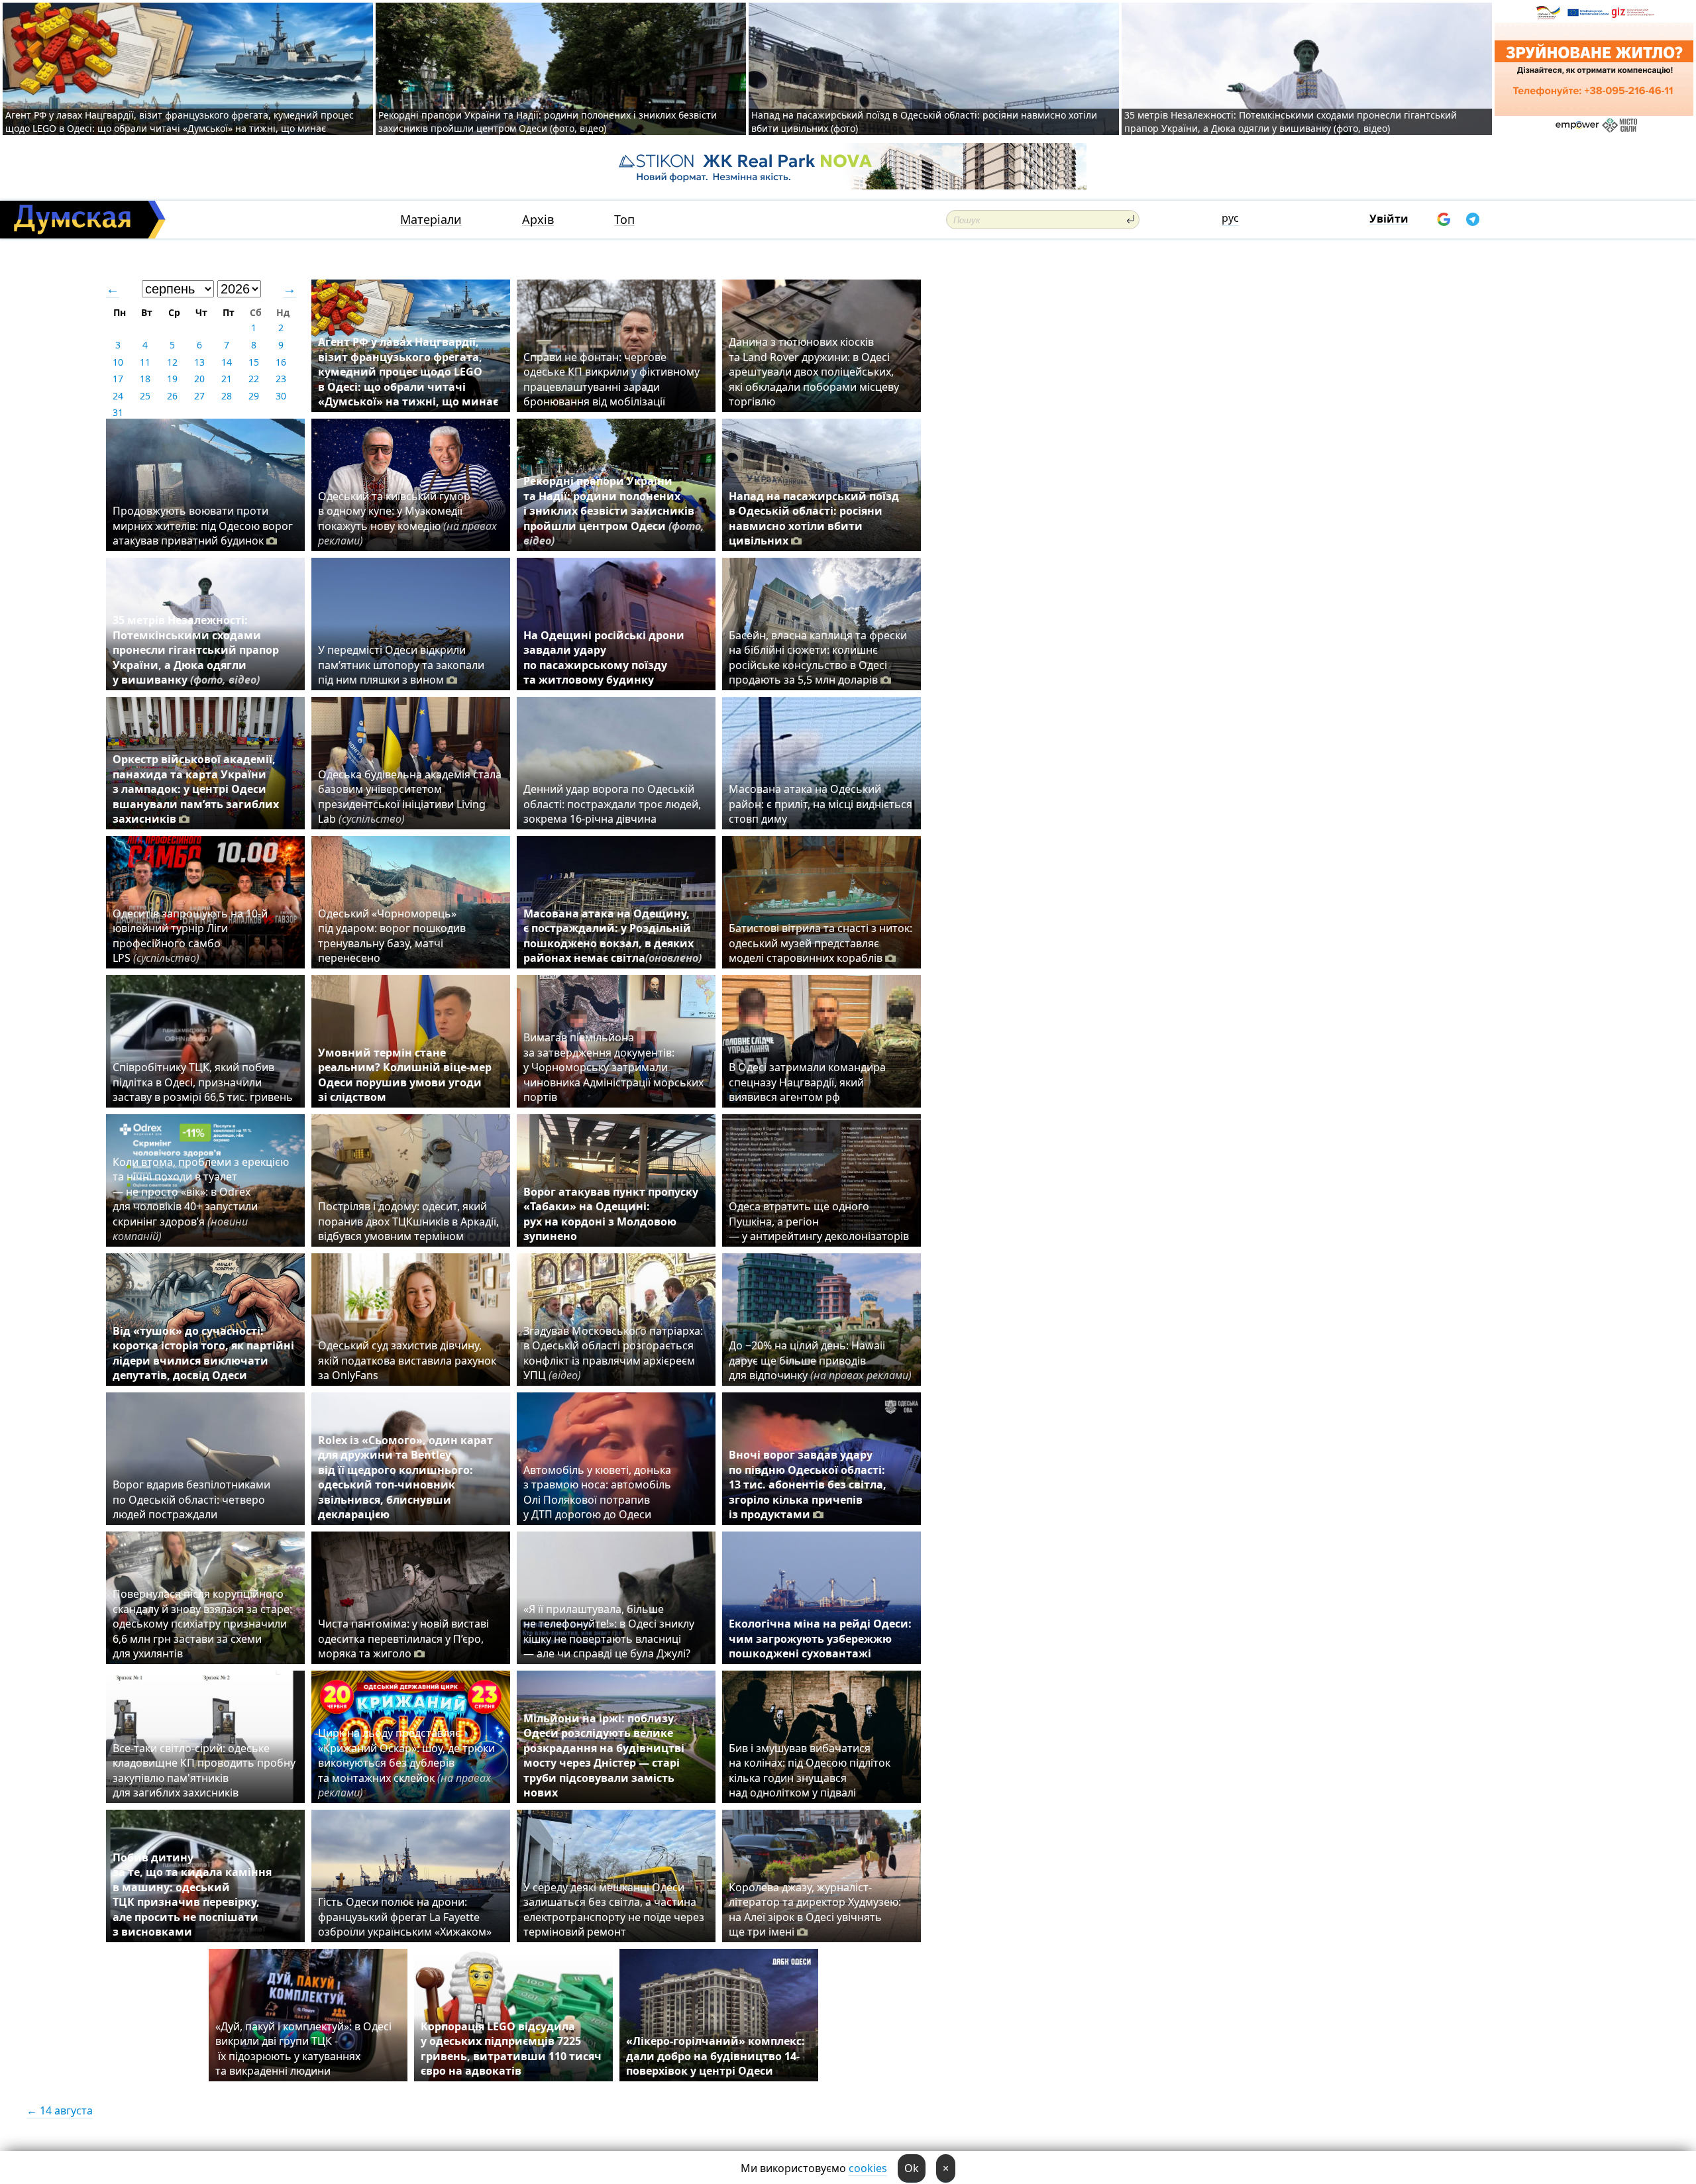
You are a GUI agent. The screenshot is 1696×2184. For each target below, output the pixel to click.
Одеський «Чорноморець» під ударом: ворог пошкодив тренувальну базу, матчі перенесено (392, 936)
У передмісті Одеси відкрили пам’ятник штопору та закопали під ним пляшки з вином (401, 665)
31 (118, 412)
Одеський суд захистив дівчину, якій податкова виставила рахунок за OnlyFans (407, 1360)
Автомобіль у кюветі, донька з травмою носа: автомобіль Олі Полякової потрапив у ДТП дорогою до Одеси (597, 1492)
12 (172, 362)
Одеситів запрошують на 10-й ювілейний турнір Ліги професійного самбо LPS (190, 936)
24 (118, 396)
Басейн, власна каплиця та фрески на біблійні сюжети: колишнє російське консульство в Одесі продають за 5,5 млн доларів (818, 657)
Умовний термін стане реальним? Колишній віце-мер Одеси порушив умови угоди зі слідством (405, 1075)
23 (281, 379)
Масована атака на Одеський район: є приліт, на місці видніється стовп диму (821, 804)
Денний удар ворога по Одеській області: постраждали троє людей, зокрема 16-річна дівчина (612, 804)
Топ (624, 220)
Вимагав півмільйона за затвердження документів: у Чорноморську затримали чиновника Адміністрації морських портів (613, 1067)
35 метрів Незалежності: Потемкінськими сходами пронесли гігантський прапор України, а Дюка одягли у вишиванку (196, 650)
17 (118, 379)
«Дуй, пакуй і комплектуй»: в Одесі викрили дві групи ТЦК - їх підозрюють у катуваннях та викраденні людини (303, 2049)
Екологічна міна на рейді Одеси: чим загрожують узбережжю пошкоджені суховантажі (820, 1638)
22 (254, 379)
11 (145, 362)
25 (145, 396)
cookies (868, 2168)
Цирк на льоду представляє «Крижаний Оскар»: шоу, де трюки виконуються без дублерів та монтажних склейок (406, 1763)
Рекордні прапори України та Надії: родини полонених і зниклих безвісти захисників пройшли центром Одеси (614, 511)
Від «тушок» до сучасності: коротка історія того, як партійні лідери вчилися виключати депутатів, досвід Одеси (203, 1353)
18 (145, 379)
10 (118, 362)
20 (199, 379)
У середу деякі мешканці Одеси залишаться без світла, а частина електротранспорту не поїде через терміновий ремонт (614, 1909)
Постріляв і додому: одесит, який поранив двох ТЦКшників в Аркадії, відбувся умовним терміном (408, 1221)
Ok (912, 2168)
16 (281, 362)
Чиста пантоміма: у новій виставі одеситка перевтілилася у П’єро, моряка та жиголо (403, 1638)
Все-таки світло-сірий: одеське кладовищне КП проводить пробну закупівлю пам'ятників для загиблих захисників (204, 1770)
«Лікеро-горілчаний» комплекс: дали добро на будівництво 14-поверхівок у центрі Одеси (715, 2056)
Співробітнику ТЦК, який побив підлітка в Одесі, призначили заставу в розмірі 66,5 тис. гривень (203, 1082)
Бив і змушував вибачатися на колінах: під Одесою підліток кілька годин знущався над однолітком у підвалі (810, 1770)
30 (281, 396)
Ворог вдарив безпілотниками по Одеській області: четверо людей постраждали (191, 1499)
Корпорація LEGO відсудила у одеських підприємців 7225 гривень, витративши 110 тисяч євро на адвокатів (511, 2049)
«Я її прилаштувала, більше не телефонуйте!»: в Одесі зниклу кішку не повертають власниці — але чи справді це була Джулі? (609, 1631)
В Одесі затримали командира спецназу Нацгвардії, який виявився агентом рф (807, 1082)
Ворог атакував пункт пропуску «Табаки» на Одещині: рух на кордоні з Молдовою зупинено (611, 1214)
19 (172, 379)
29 (254, 396)
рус (1230, 218)
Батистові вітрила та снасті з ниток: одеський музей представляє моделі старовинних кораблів (821, 943)
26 (172, 396)
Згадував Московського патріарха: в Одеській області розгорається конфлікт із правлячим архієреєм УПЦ (613, 1353)
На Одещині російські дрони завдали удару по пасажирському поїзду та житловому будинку (604, 657)
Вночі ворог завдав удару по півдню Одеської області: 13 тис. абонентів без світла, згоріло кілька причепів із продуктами (808, 1484)
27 (199, 396)
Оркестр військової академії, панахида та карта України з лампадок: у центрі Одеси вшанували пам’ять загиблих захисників (196, 789)
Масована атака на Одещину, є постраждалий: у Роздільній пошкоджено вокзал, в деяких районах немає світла (612, 936)
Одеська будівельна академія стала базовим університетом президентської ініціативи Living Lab (410, 797)
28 (227, 396)
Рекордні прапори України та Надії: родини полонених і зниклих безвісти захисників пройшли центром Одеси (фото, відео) (548, 122)
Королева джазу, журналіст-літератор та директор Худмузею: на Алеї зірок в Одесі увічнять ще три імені (815, 1909)
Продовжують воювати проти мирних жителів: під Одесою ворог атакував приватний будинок (203, 526)
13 (199, 362)
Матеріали (431, 220)
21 (227, 379)
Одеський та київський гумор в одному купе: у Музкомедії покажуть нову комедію (407, 518)
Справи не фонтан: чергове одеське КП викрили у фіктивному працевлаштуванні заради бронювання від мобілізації (611, 379)
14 (227, 362)
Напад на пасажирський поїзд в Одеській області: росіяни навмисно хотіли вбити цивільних (814, 518)
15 (254, 362)
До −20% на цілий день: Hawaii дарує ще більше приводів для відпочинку (820, 1360)
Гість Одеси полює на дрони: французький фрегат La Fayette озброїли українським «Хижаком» (405, 1917)
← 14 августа (60, 2110)
